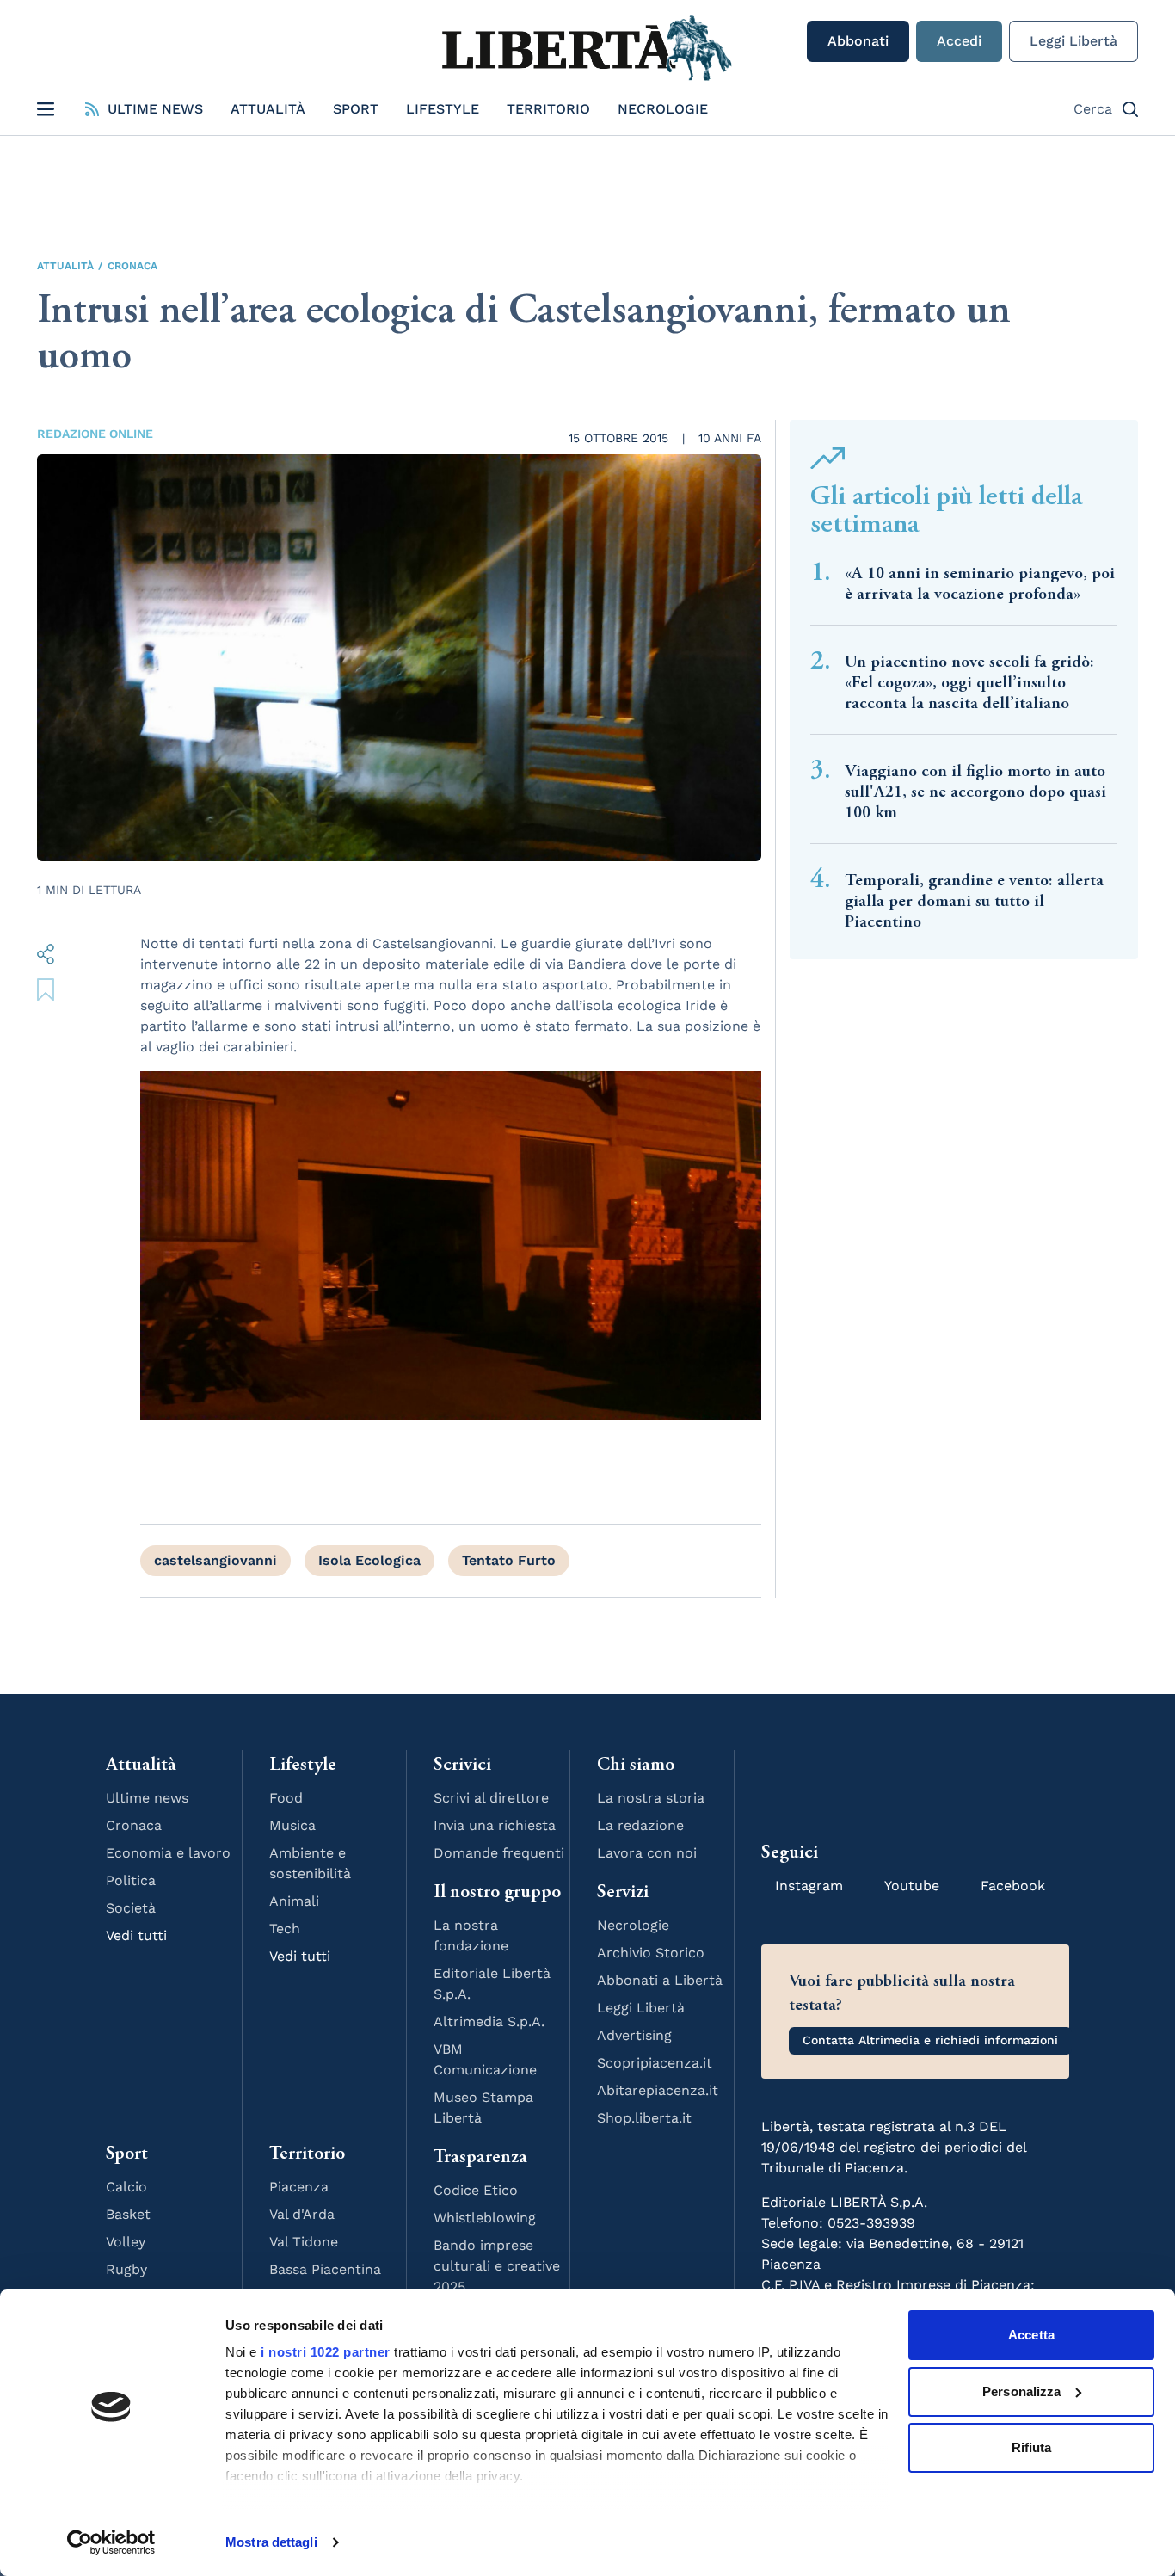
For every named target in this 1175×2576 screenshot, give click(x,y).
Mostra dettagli (271, 2542)
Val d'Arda (302, 2214)
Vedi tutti (136, 1935)
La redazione (640, 1825)
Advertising (634, 2035)
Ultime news (147, 1798)
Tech (285, 1929)
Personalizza (1021, 2391)
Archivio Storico (651, 1953)
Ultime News (155, 109)
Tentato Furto (509, 1560)
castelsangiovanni (215, 1560)
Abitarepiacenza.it (658, 2090)
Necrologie (663, 109)
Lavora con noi (647, 1853)
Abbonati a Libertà (660, 1980)
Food (286, 1798)
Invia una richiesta (495, 1825)
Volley (126, 2242)
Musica (292, 1825)
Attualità (268, 109)
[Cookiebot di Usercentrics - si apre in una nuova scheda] (111, 2542)
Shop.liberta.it (644, 2118)
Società (131, 1908)
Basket (128, 2214)
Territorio (548, 109)
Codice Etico (476, 2190)
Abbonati (858, 41)
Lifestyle (443, 109)
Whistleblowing (485, 2218)
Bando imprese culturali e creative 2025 (497, 2266)
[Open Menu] (46, 109)
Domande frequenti (499, 1853)
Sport (356, 109)
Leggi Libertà (1073, 41)
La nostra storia (651, 1798)
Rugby (126, 2269)
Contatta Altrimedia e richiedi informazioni (930, 2040)
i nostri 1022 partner (326, 2352)
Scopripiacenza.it (655, 2063)
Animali (294, 1901)
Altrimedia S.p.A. (489, 2021)
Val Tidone (304, 2242)
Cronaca (132, 266)
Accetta (1031, 2335)
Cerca (1093, 109)
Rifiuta (1032, 2447)
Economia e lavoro (168, 1853)
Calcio (126, 2187)
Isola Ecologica (369, 1560)
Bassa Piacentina (325, 2269)
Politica (131, 1880)
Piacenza (299, 2187)
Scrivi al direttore (491, 1798)
